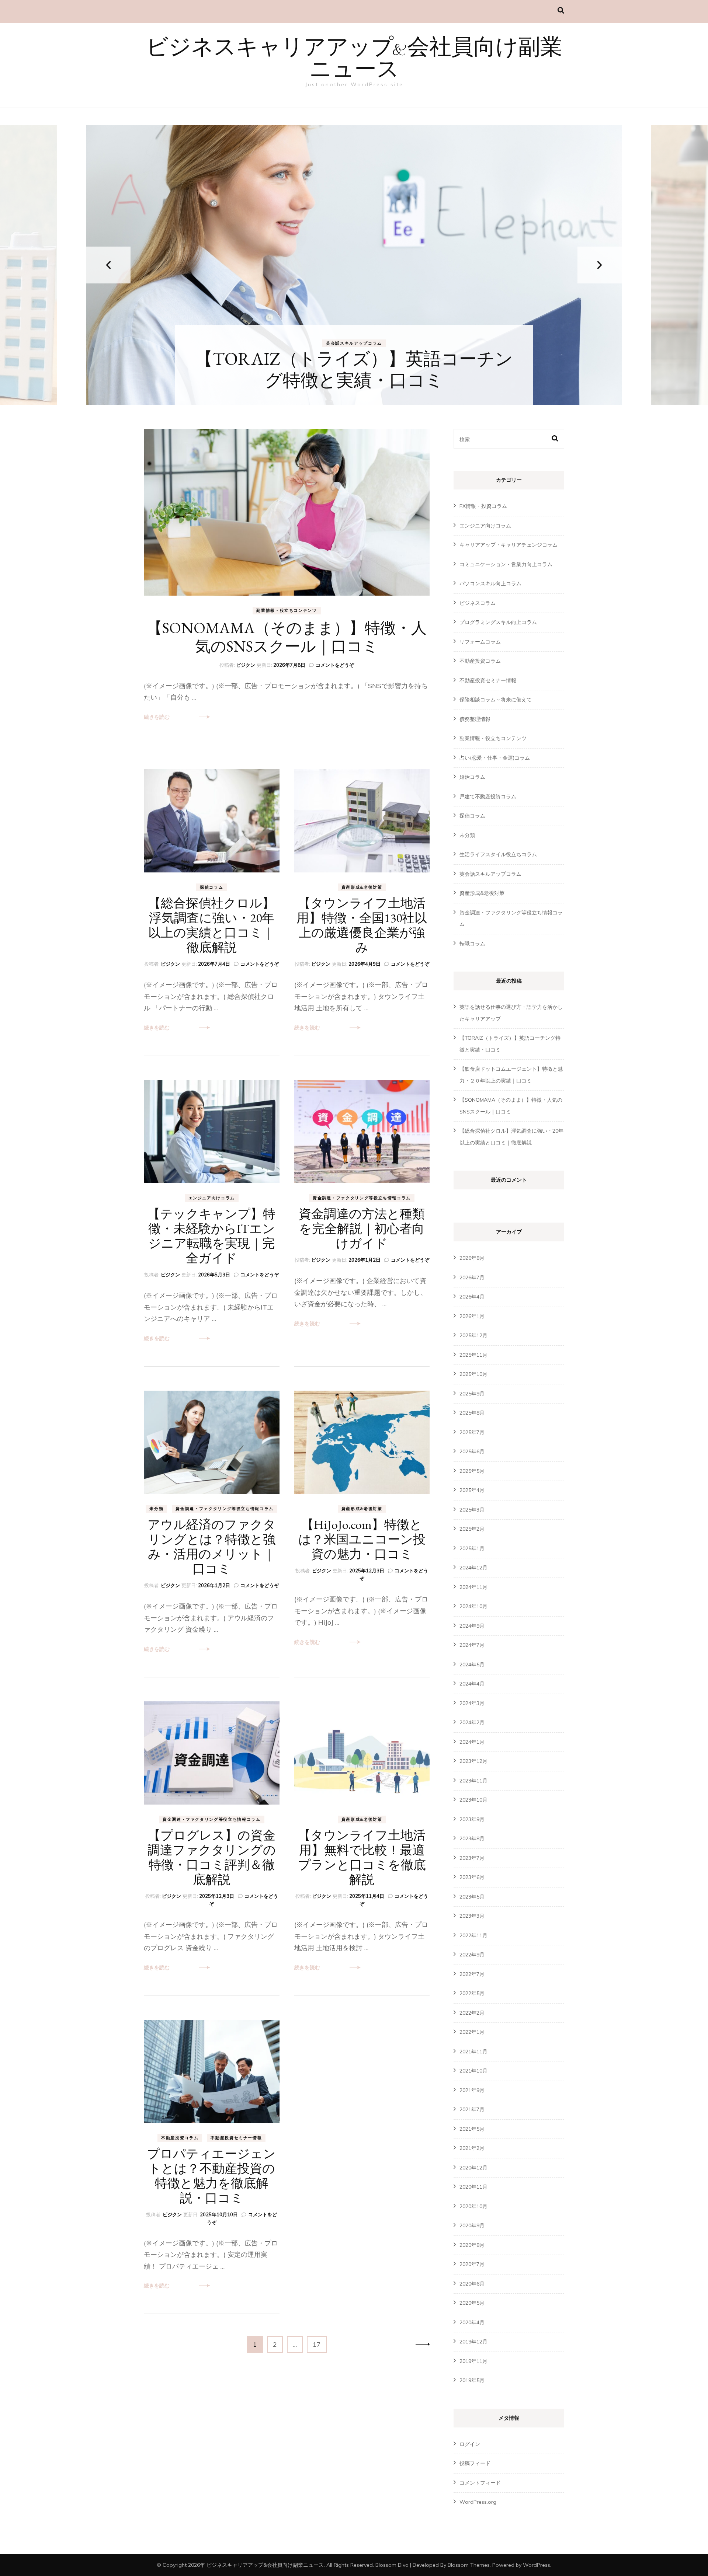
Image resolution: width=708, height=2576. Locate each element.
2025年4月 (472, 1490)
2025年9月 (472, 1394)
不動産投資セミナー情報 (236, 2138)
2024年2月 (472, 1722)
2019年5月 (472, 2380)
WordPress (537, 2565)
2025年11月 (473, 1355)
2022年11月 (473, 1935)
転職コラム (404, 343)
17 (317, 2346)
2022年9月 (472, 1955)
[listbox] (354, 265)
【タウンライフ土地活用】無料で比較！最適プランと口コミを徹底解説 (362, 1857)
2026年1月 (472, 1316)
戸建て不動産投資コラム (488, 796)
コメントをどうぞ (335, 665)
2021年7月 (472, 2109)
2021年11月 (473, 2052)
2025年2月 (472, 1529)
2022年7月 (472, 1974)
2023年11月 (473, 1781)
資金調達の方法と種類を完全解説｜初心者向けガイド (362, 1228)
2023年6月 (472, 1877)
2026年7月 (472, 1277)
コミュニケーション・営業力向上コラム (506, 564)
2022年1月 (472, 2032)
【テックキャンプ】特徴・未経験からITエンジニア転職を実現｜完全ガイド (211, 1236)
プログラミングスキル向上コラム (498, 622)
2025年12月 (473, 1335)
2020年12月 (473, 2168)
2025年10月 (473, 1374)
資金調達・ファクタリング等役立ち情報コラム (362, 1198)
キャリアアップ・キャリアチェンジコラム (337, 343)
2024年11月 (473, 1587)
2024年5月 (472, 1665)
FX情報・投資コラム (483, 506)
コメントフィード (480, 2483)
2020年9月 (472, 2225)
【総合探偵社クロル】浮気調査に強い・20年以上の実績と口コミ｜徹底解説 (211, 925)
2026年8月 (472, 1258)
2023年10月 (473, 1800)
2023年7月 (472, 1858)
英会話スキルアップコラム (490, 874)
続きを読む (157, 717)
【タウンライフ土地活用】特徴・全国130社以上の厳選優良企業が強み (362, 925)
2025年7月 (472, 1432)
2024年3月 (472, 1703)
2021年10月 (473, 2071)
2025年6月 (472, 1451)
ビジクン (246, 665)
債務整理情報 (475, 719)
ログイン (470, 2444)
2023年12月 (473, 1761)
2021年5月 (472, 2129)
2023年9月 (472, 1819)
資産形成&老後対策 (362, 887)
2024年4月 (472, 1684)
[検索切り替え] (561, 11)
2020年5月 (472, 2303)
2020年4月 (472, 2322)
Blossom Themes (469, 2565)
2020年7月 (472, 2264)
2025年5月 (472, 1471)
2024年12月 (473, 1568)
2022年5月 (472, 1993)
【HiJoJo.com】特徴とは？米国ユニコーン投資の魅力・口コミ (362, 1539)
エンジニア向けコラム (212, 1198)
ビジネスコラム (478, 603)
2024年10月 (473, 1606)
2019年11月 (473, 2361)
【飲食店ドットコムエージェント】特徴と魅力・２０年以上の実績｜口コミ (354, 369)
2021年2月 (472, 2148)
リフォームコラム (480, 642)
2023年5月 (472, 1897)
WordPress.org (478, 2502)
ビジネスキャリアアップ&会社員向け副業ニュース (354, 60)
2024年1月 (472, 1742)
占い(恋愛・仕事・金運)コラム (495, 758)
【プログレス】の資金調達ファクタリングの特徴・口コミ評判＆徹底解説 (212, 1857)
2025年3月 (472, 1510)
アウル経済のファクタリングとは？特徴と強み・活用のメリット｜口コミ (212, 1547)
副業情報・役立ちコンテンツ (287, 610)
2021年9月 (472, 2090)
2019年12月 (473, 2342)
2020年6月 (472, 2284)
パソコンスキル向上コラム (490, 583)
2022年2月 (472, 2013)
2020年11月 (473, 2187)
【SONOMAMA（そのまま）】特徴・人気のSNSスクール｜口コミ (287, 637)
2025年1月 (472, 1548)
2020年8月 (472, 2245)
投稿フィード (475, 2463)
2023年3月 (472, 1916)
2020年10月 (473, 2206)
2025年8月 (472, 1413)
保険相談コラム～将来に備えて (496, 700)
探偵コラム (211, 887)
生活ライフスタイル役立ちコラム (498, 854)
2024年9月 (472, 1626)
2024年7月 (472, 1645)
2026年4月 (472, 1297)
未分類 (156, 1509)
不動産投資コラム (180, 2138)
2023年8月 (472, 1838)
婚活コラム (472, 777)
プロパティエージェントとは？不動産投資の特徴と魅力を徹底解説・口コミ (211, 2176)
